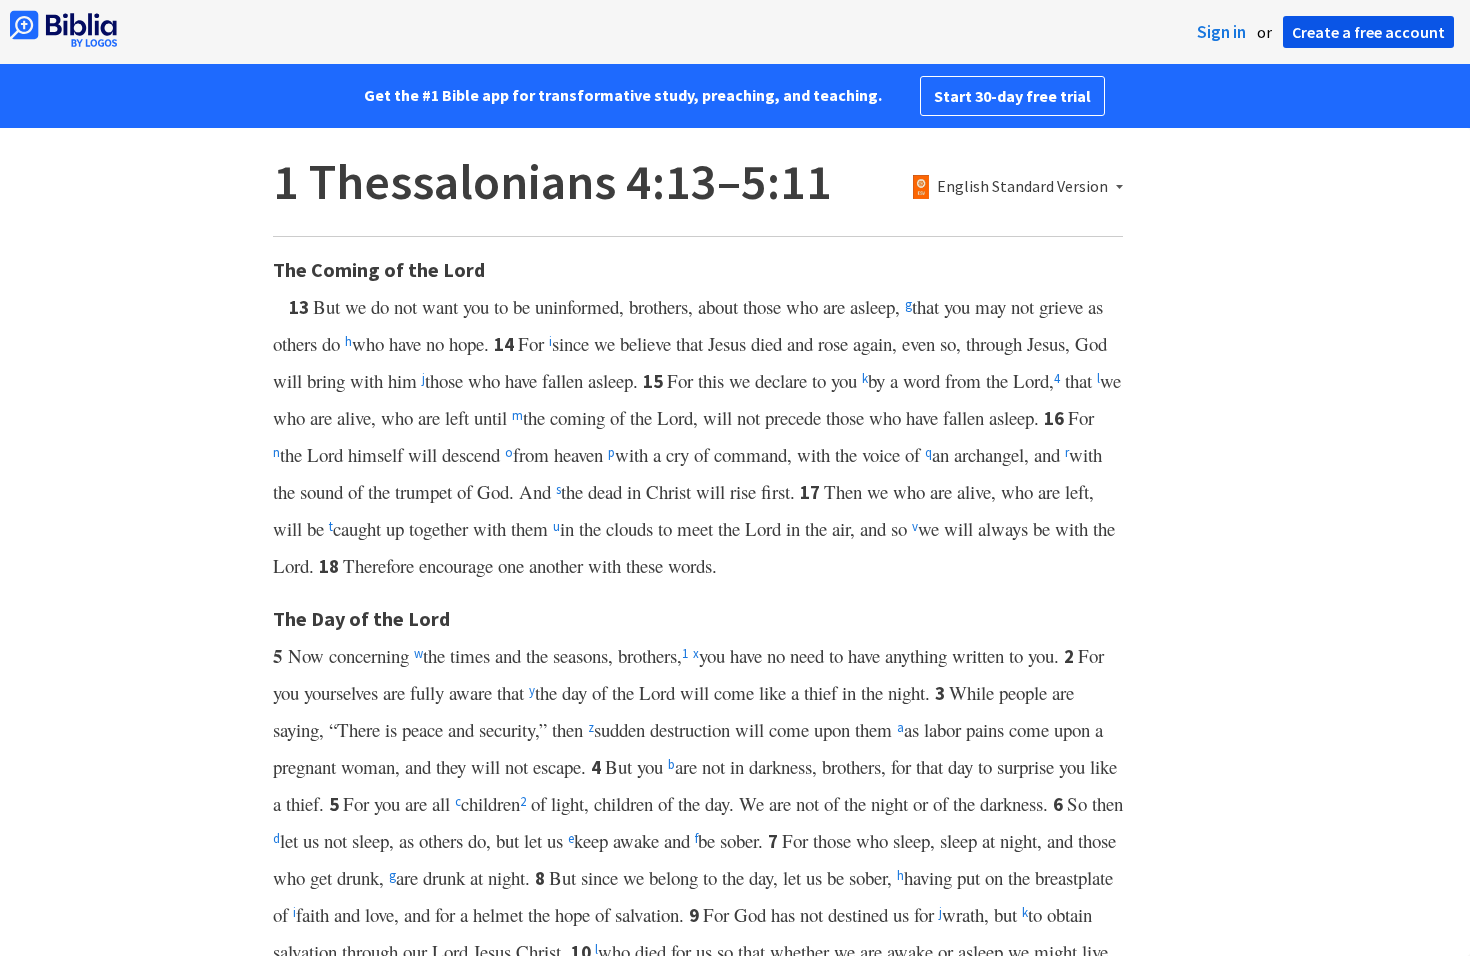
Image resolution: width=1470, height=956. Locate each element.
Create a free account (1368, 32)
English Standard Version (1022, 187)
